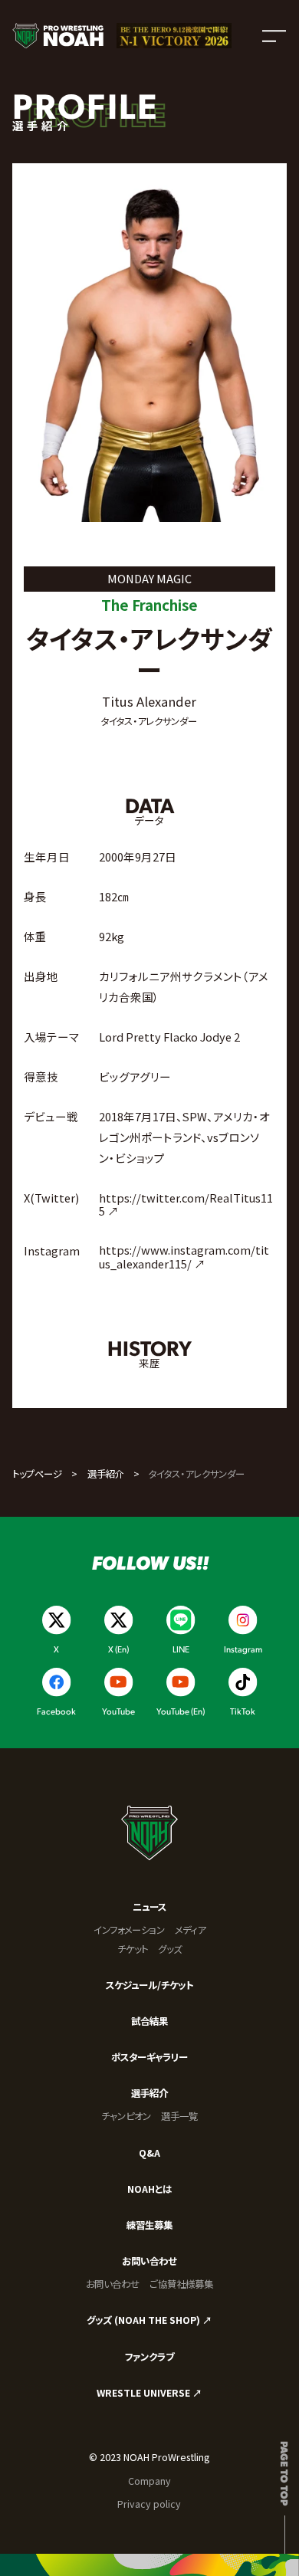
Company (149, 2481)
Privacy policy (149, 2504)
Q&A (149, 2153)
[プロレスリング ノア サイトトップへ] (58, 36)
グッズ (170, 1949)
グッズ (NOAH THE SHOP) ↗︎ (149, 2320)
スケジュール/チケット (149, 1985)
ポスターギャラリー (149, 2057)
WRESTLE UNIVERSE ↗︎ (149, 2393)
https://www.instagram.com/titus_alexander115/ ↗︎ (184, 1257)
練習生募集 (149, 2225)
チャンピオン (126, 2116)
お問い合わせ (149, 2261)
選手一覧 (179, 2116)
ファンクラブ (149, 2357)
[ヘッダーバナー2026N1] (174, 36)
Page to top (285, 2473)
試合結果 (149, 2021)
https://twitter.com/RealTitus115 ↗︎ (186, 1204)
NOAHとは (149, 2189)
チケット (133, 1949)
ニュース (149, 1907)
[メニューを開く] (274, 36)
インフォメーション (129, 1930)
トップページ (37, 1474)
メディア (190, 1930)
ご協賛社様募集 (181, 2284)
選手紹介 (106, 1474)
